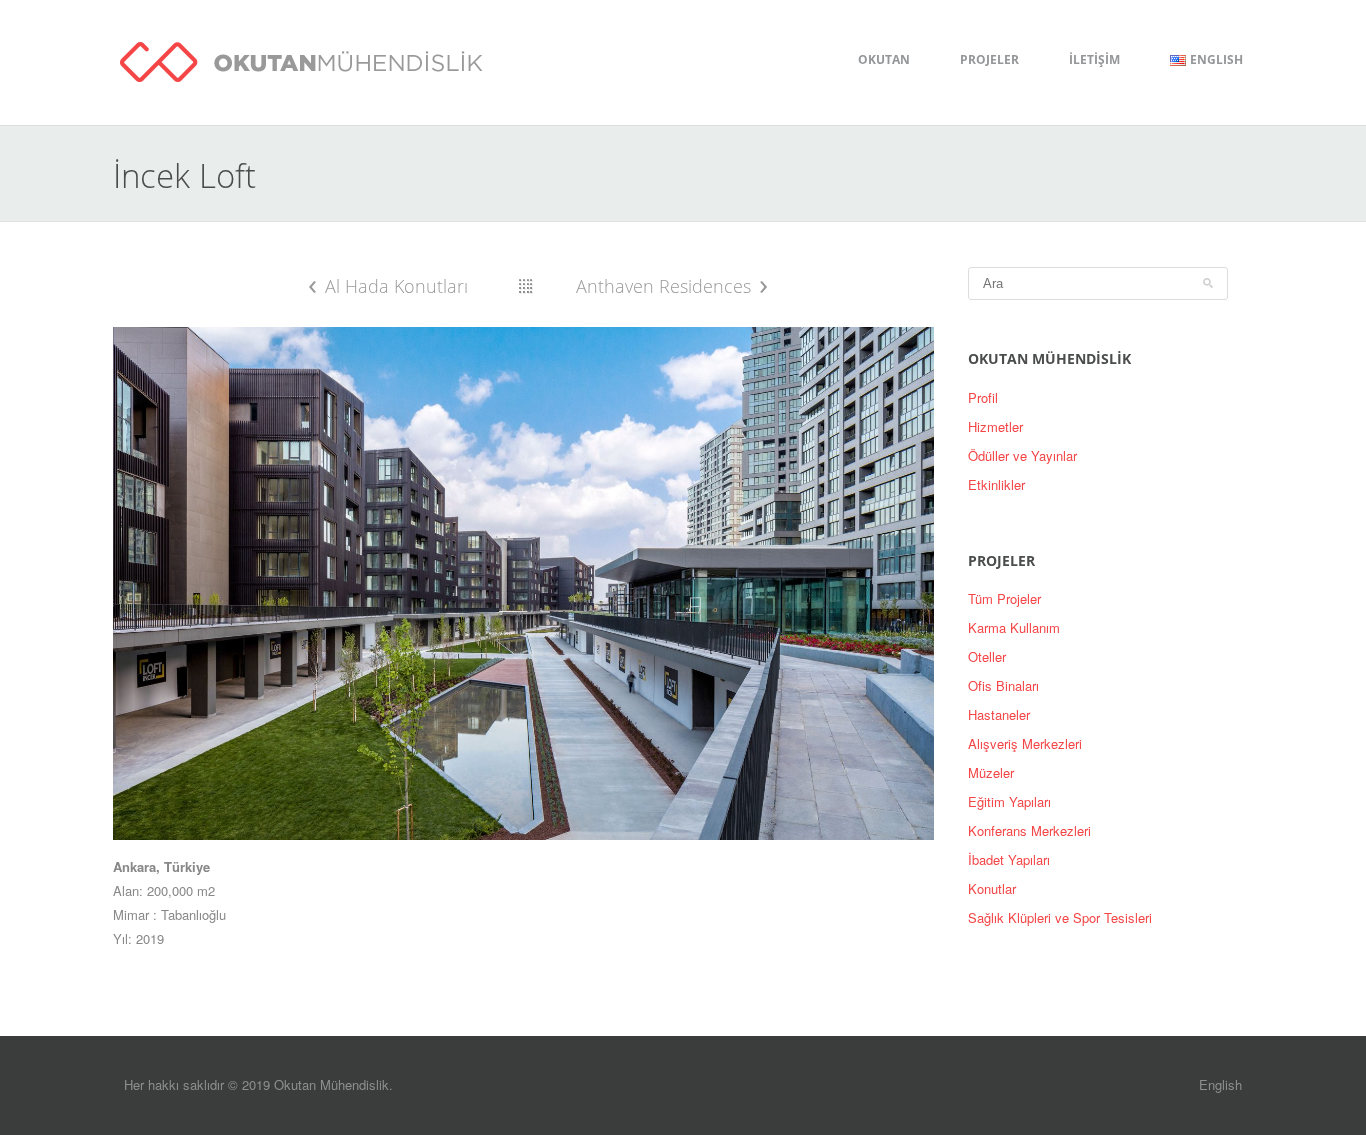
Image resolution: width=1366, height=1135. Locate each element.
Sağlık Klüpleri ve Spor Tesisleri (1060, 917)
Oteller (987, 656)
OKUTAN (884, 59)
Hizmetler (995, 426)
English (1220, 1084)
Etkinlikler (996, 484)
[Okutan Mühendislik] (301, 58)
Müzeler (991, 772)
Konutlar (992, 888)
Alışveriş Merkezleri (1025, 743)
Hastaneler (999, 714)
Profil (983, 397)
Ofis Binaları (1003, 685)
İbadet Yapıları (1009, 859)
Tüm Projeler (1004, 598)
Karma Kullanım (1014, 627)
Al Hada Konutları (396, 286)
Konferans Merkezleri (1029, 830)
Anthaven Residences (663, 286)
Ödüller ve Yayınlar (1022, 455)
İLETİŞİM (1094, 59)
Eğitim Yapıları (1009, 801)
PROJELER (989, 59)
